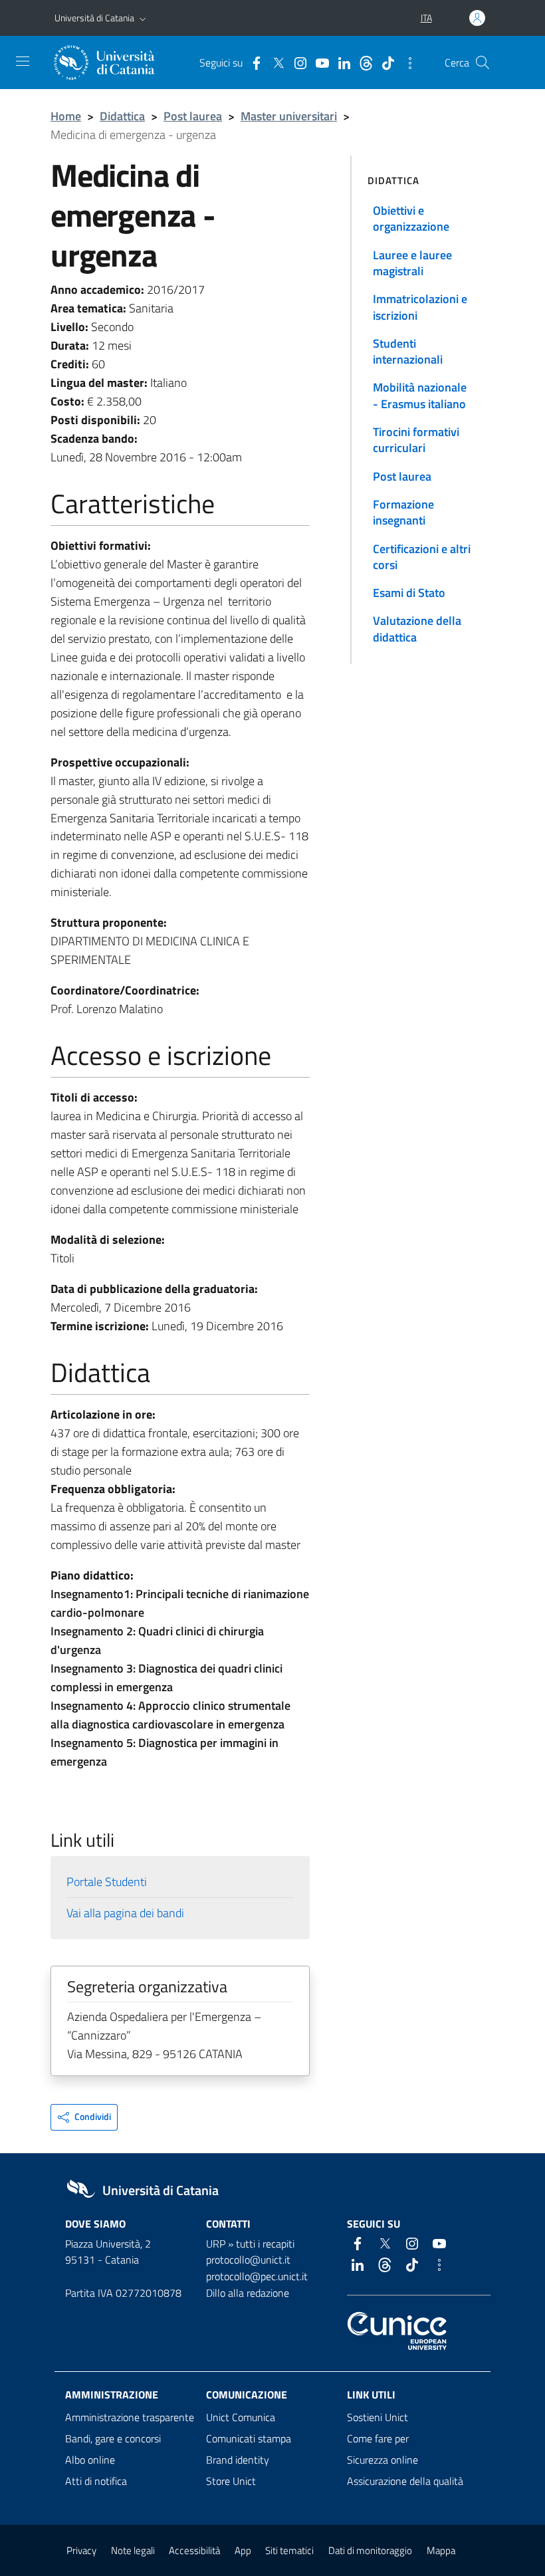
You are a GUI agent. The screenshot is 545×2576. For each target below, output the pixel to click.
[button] (143, 18)
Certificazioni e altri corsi (422, 557)
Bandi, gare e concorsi (113, 2438)
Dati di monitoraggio (370, 2550)
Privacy (81, 2550)
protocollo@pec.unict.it (257, 2276)
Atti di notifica (96, 2481)
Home (66, 116)
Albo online (90, 2460)
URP (216, 2244)
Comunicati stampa (249, 2438)
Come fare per (378, 2438)
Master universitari (289, 116)
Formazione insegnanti (403, 512)
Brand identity (238, 2460)
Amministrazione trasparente (130, 2417)
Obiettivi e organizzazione (411, 218)
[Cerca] (483, 62)
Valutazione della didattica (417, 629)
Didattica (122, 116)
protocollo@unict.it (248, 2260)
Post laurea (193, 116)
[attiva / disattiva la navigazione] (23, 61)
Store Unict (231, 2481)
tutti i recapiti (265, 2244)
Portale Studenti (107, 1882)
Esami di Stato (409, 593)
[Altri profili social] (407, 62)
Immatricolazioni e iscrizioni (420, 307)
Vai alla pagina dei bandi (125, 1913)
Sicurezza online (382, 2460)
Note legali (133, 2550)
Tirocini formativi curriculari (416, 440)
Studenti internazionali (408, 351)
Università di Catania (94, 18)
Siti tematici (289, 2550)
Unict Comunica (241, 2417)
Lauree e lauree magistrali (412, 263)
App (243, 2550)
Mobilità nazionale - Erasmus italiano (420, 395)
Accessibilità (194, 2550)
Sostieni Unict (378, 2417)
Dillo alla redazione (248, 2293)
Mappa (441, 2550)
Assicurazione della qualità (405, 2481)
